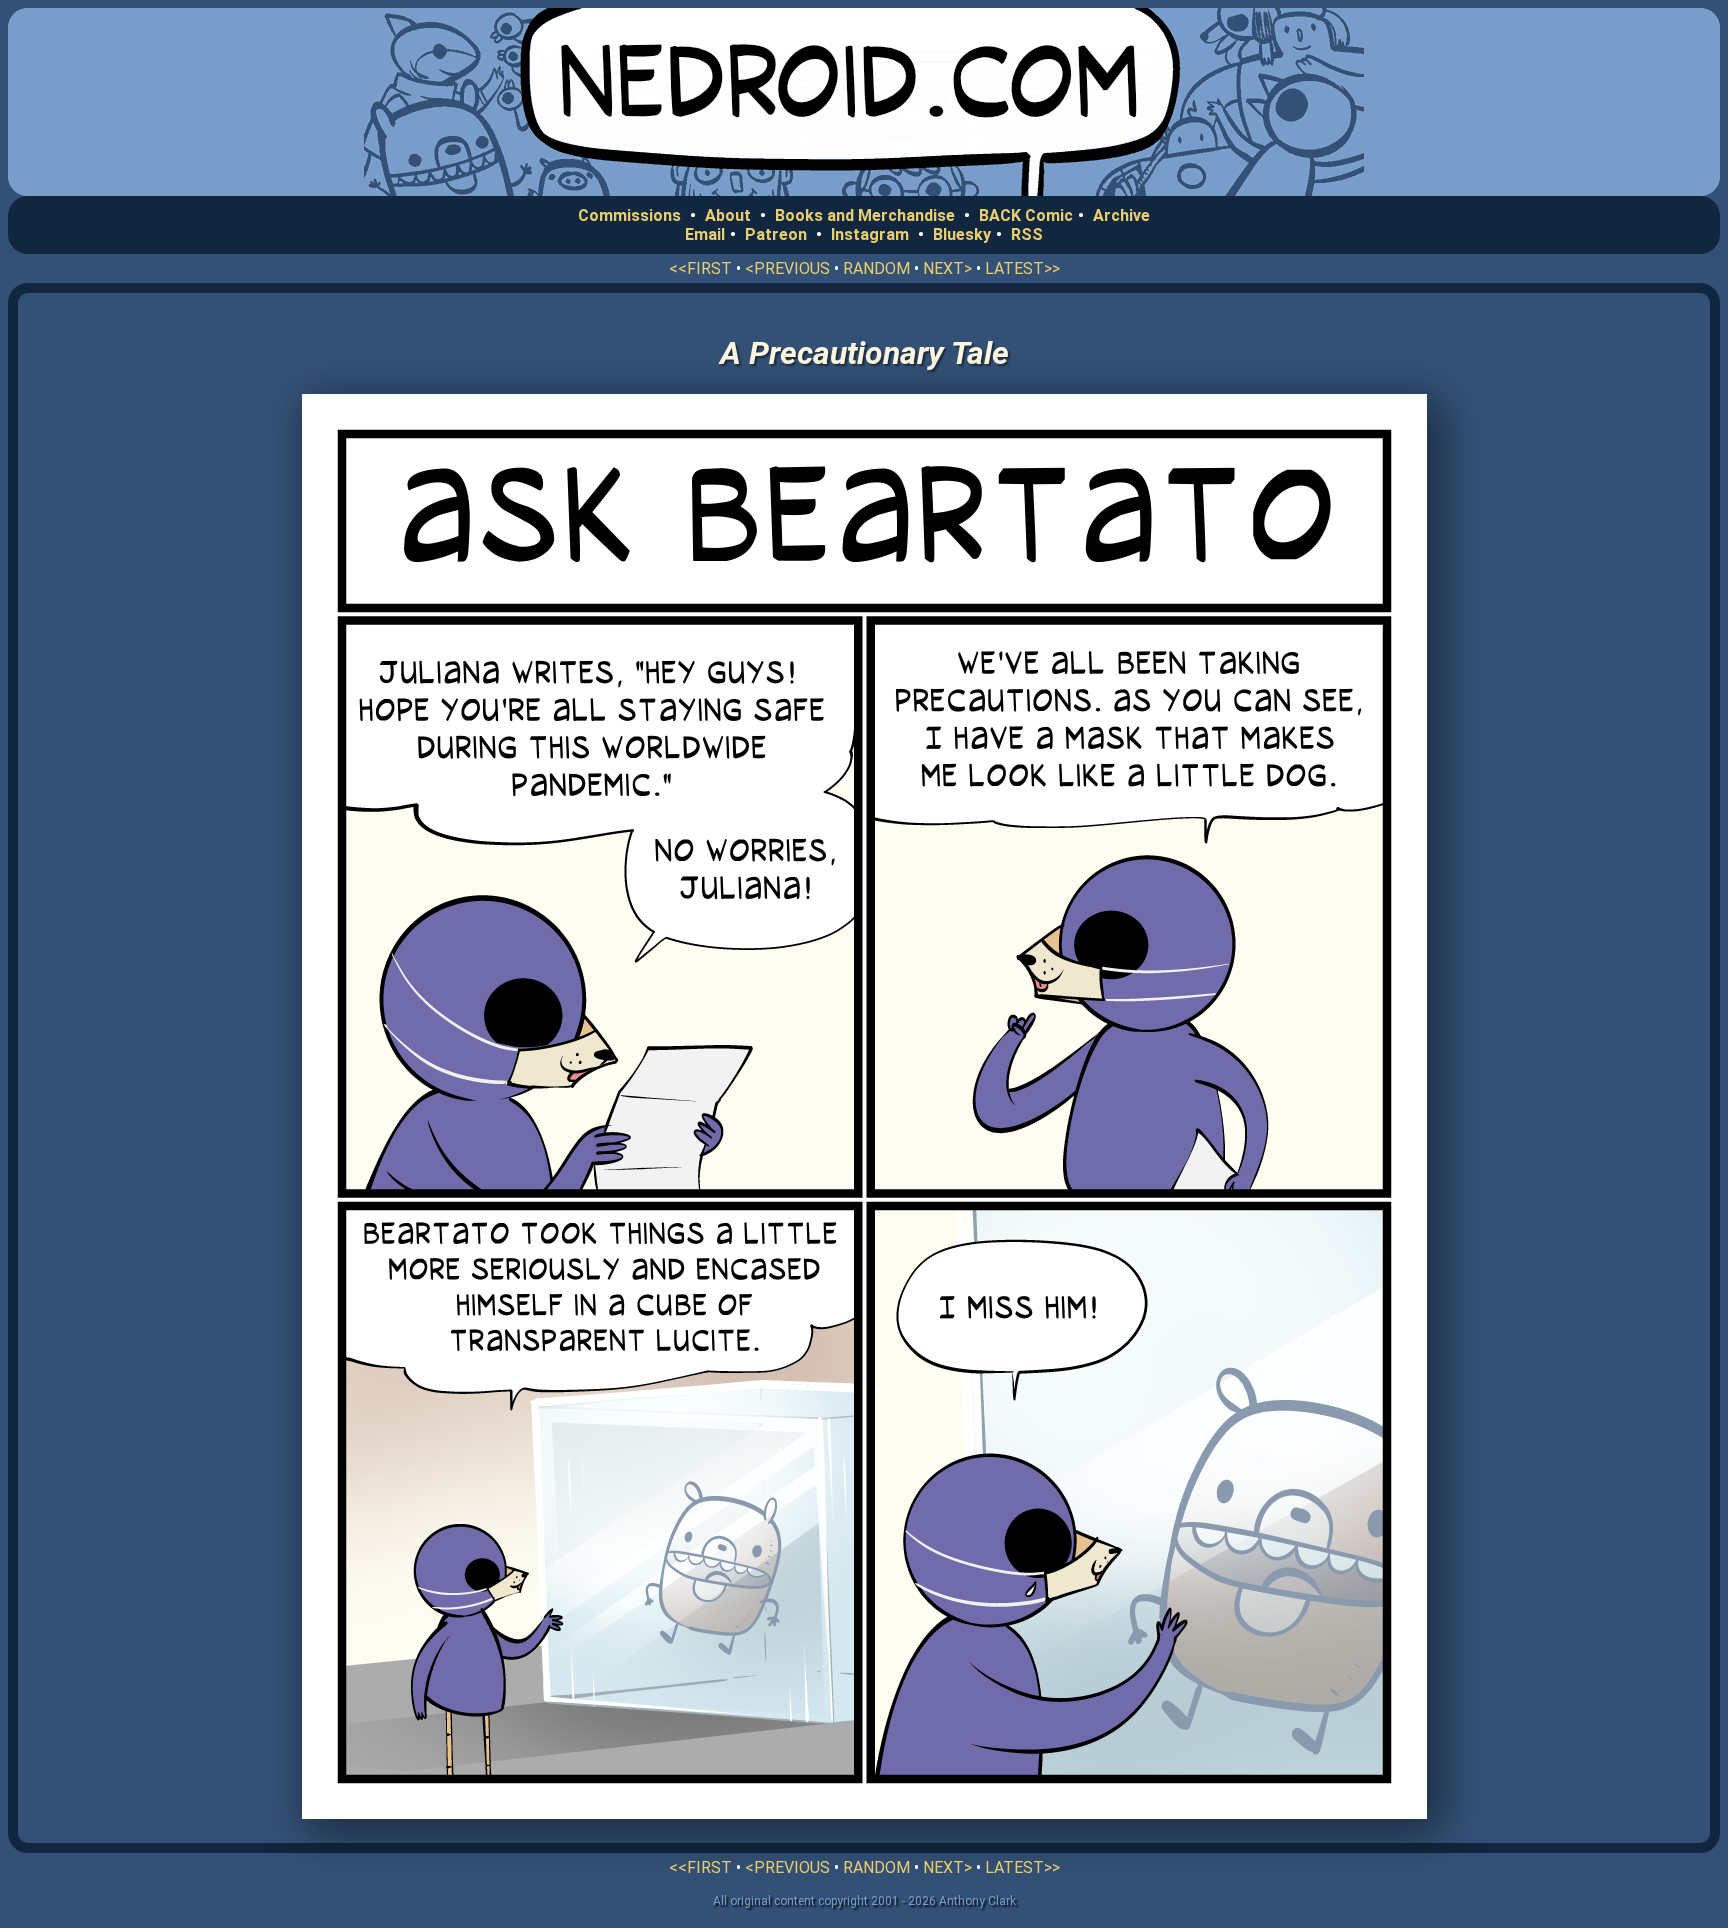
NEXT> (947, 268)
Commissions (629, 215)
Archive (1121, 215)
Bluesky (962, 234)
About (728, 215)
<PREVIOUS (787, 268)
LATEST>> (1022, 268)
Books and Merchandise (865, 215)
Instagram (870, 234)
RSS (1027, 234)
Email (705, 234)
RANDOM (876, 268)
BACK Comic (1026, 215)
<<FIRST (700, 268)
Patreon (776, 234)
